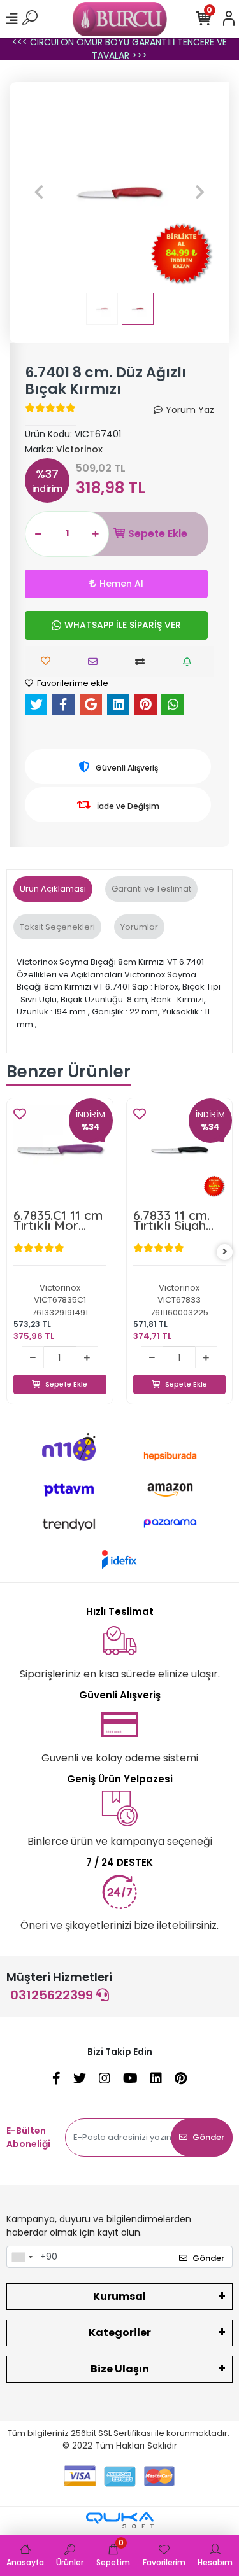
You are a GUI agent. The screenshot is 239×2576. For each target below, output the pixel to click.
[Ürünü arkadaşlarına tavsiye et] (96, 661)
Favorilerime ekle (72, 683)
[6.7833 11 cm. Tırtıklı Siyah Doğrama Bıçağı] (61, 1151)
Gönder (208, 2137)
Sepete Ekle (158, 534)
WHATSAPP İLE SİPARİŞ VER (123, 625)
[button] (39, 192)
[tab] (53, 889)
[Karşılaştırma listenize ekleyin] (143, 661)
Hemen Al (121, 584)
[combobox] (22, 2257)
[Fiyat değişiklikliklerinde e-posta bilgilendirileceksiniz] (190, 661)
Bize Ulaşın (120, 2369)
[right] (225, 1252)
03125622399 (53, 1995)
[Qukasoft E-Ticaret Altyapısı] (120, 2520)
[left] (15, 1252)
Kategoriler (120, 2333)
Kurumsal (119, 2296)
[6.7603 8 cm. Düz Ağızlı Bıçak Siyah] (180, 1151)
